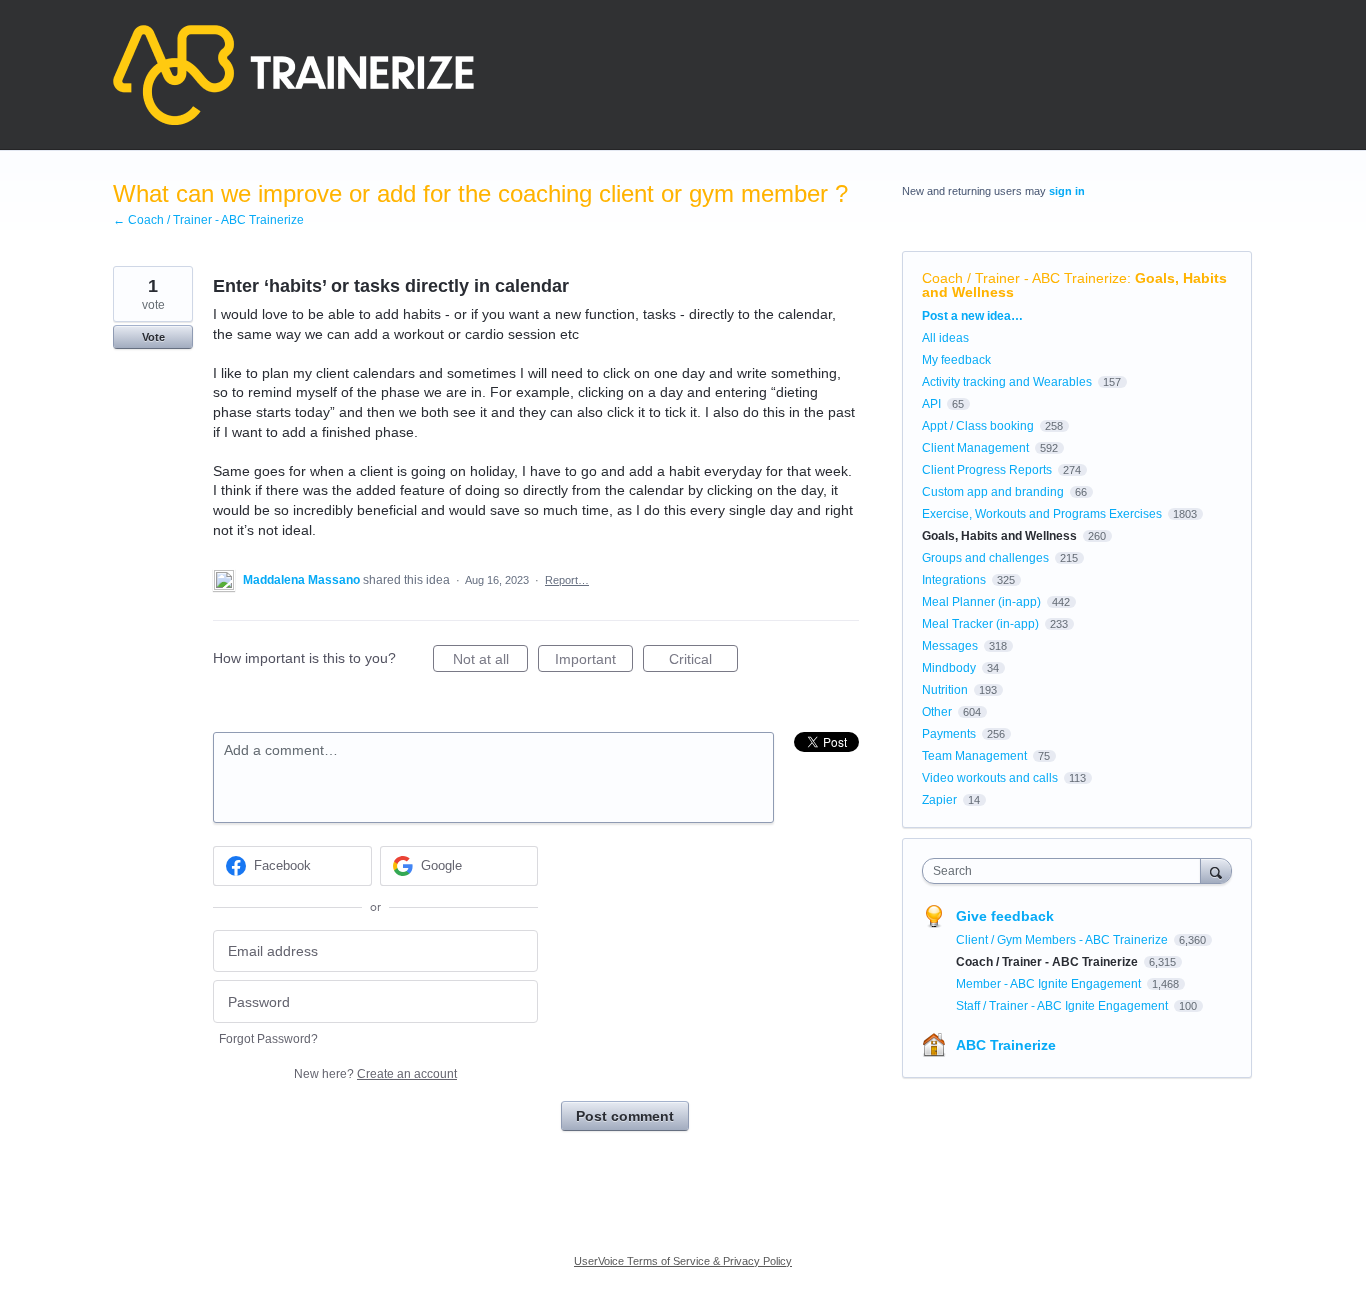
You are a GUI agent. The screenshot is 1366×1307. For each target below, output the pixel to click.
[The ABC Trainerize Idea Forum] (293, 75)
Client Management (975, 448)
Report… (567, 580)
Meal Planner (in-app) (981, 602)
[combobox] (1066, 871)
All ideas (945, 338)
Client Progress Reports (987, 470)
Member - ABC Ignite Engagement (1050, 984)
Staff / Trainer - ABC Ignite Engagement (1063, 1006)
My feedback (956, 360)
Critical (703, 661)
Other (937, 712)
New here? (375, 1074)
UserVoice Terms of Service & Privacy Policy (683, 1261)
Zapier (939, 800)
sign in (1067, 191)
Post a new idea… (972, 316)
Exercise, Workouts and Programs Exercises (1042, 514)
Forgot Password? (268, 1039)
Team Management (974, 756)
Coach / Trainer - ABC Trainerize (1024, 278)
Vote (153, 337)
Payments (949, 734)
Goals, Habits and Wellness (999, 536)
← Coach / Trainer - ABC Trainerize (208, 220)
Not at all (490, 661)
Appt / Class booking (978, 426)
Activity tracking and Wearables (1007, 382)
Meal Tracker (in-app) (980, 624)
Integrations (954, 580)
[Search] (1216, 870)
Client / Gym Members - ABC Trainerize (1063, 940)
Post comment (625, 1116)
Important (594, 661)
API (931, 404)
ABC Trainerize (1006, 1045)
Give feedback (1005, 916)
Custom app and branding (993, 492)
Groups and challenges (985, 558)
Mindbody (949, 668)
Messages (950, 646)
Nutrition (945, 690)
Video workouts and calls (990, 778)
